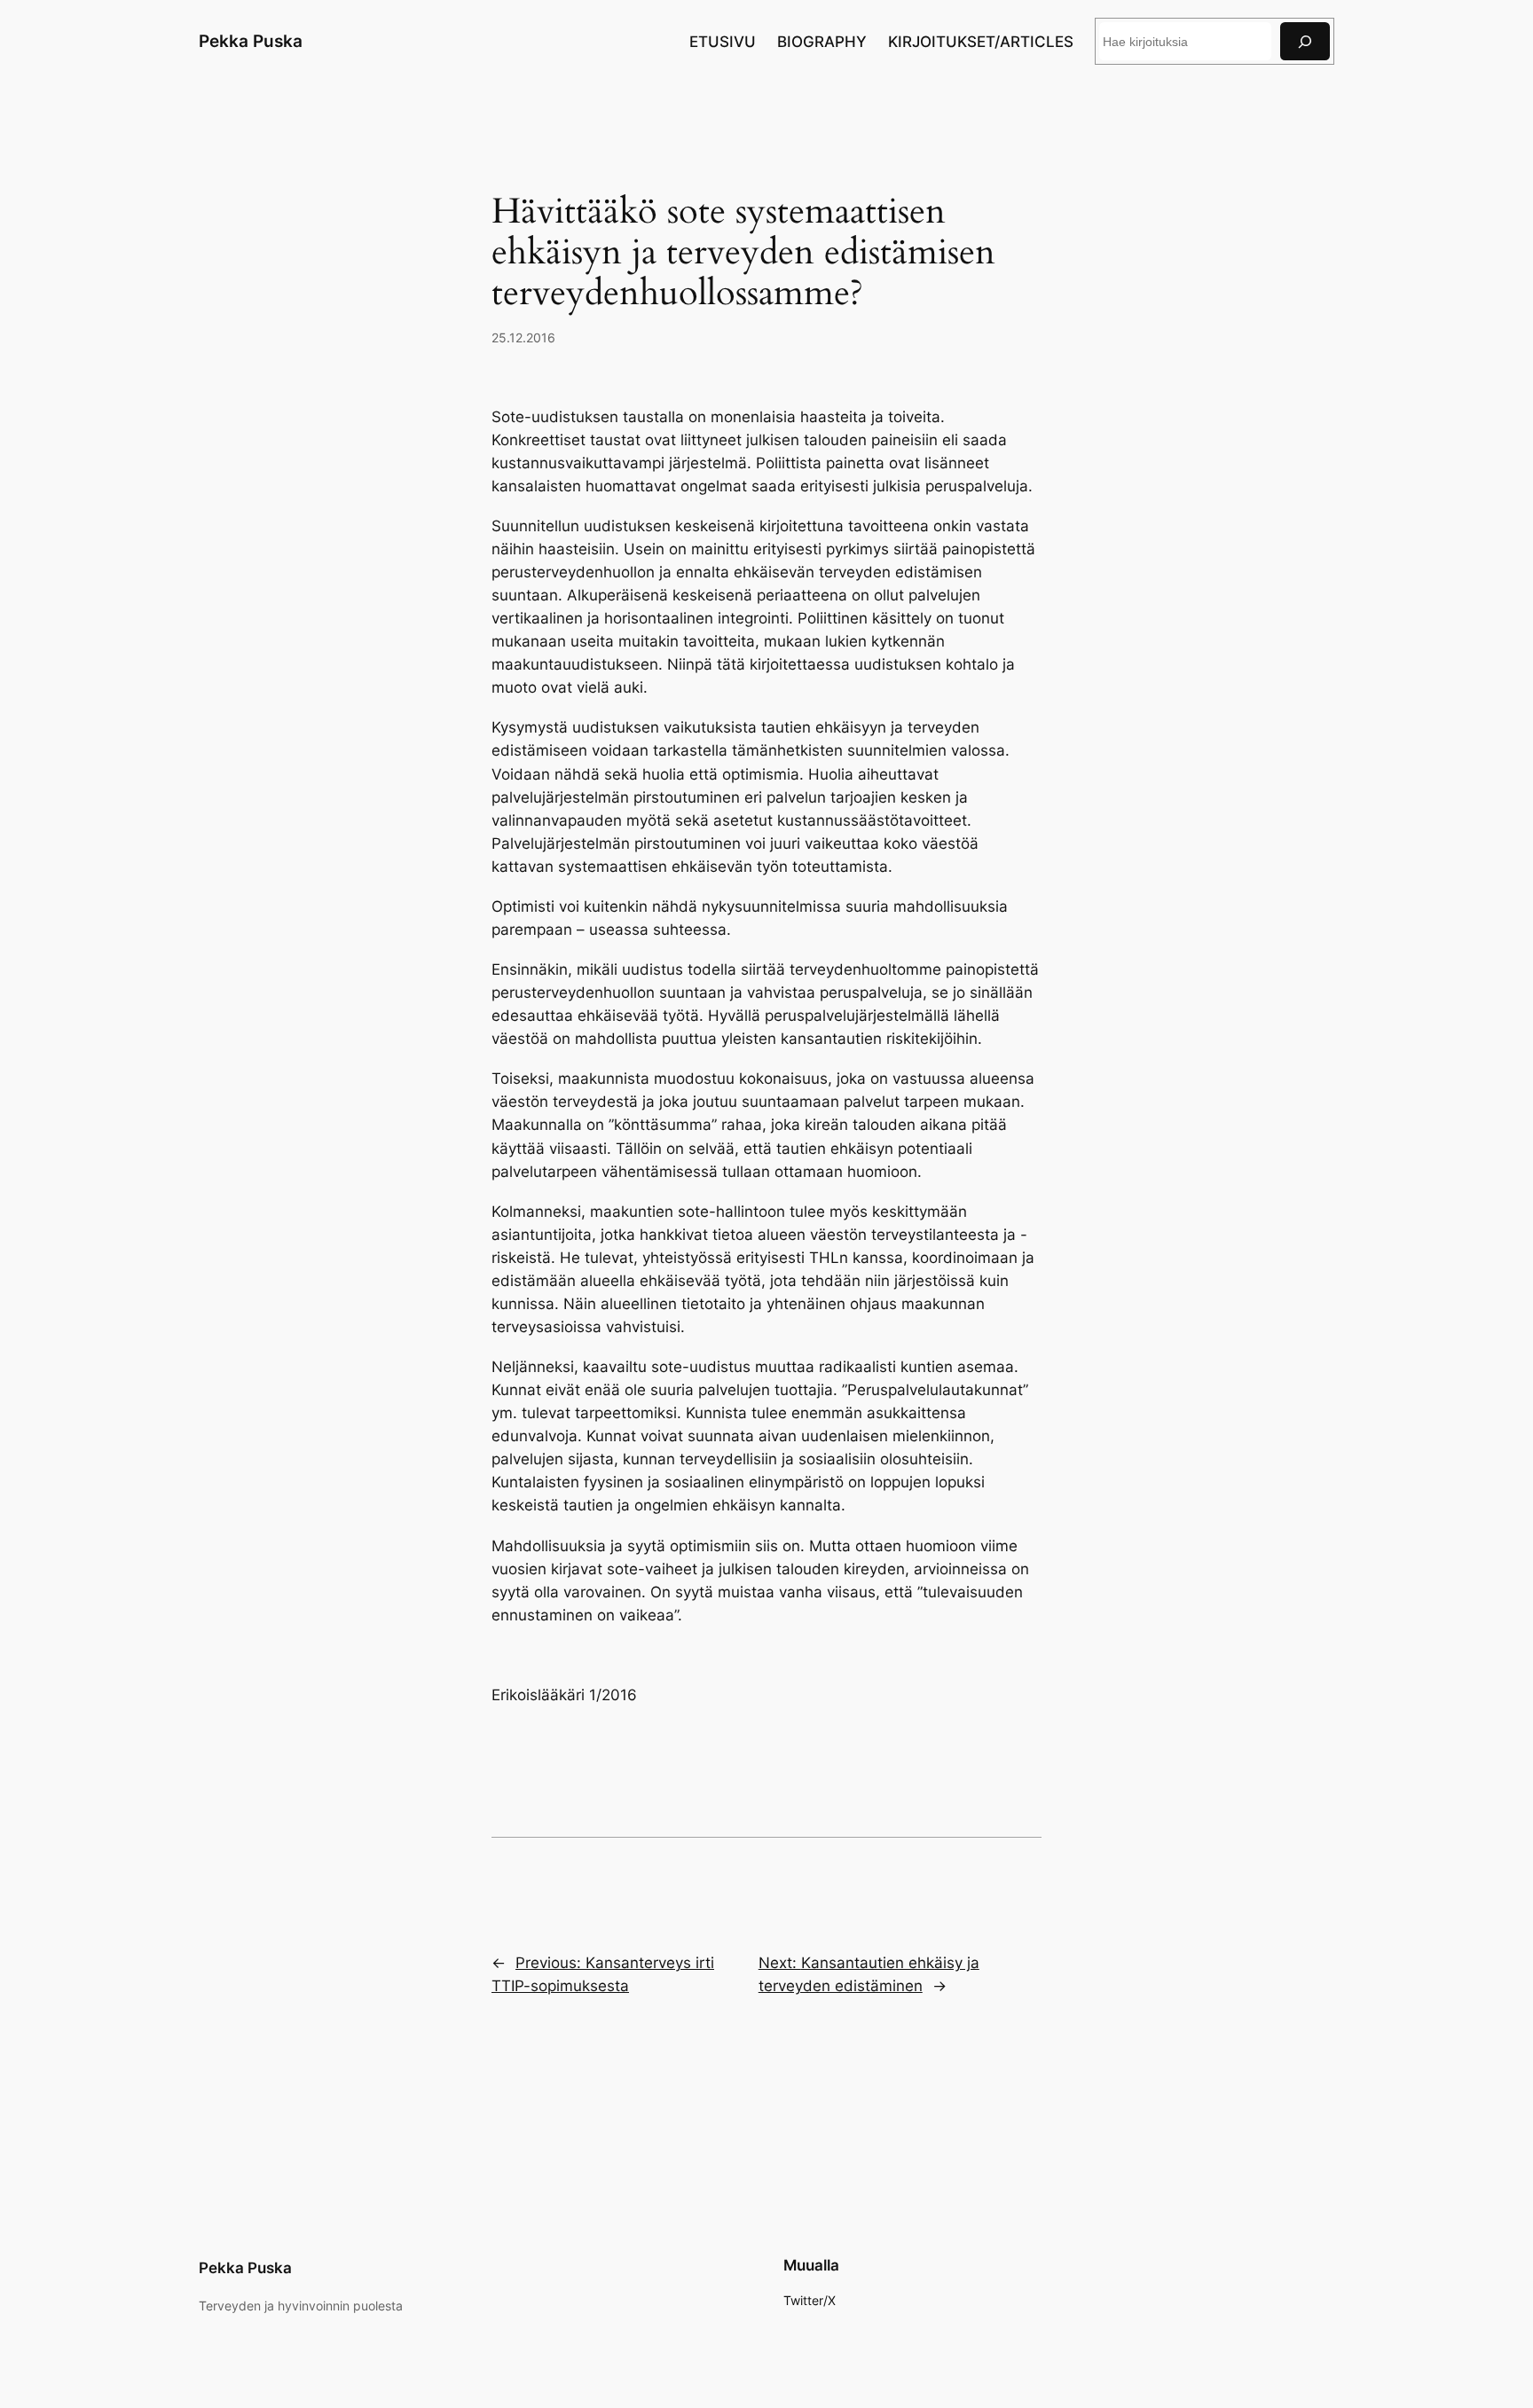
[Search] (1305, 41)
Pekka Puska (251, 41)
